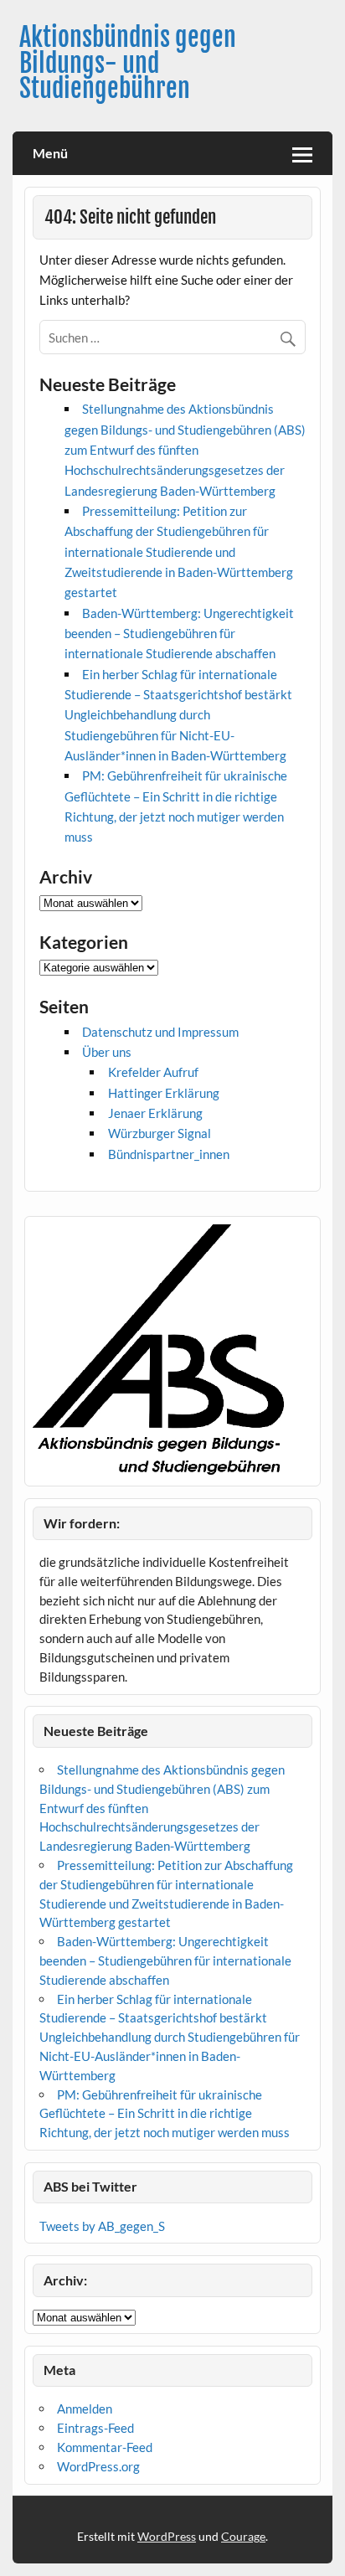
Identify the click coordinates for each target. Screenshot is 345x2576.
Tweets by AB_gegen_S (102, 2226)
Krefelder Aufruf (153, 1072)
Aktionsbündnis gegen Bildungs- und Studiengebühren (128, 63)
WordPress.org (98, 2466)
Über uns (107, 1052)
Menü (50, 153)
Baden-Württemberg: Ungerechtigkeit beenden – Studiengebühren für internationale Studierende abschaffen (179, 634)
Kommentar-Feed (105, 2447)
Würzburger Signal (160, 1133)
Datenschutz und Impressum (160, 1032)
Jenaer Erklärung (155, 1113)
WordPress (167, 2536)
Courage (243, 2536)
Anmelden (85, 2409)
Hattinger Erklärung (164, 1093)
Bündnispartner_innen (169, 1154)
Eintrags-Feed (95, 2428)
